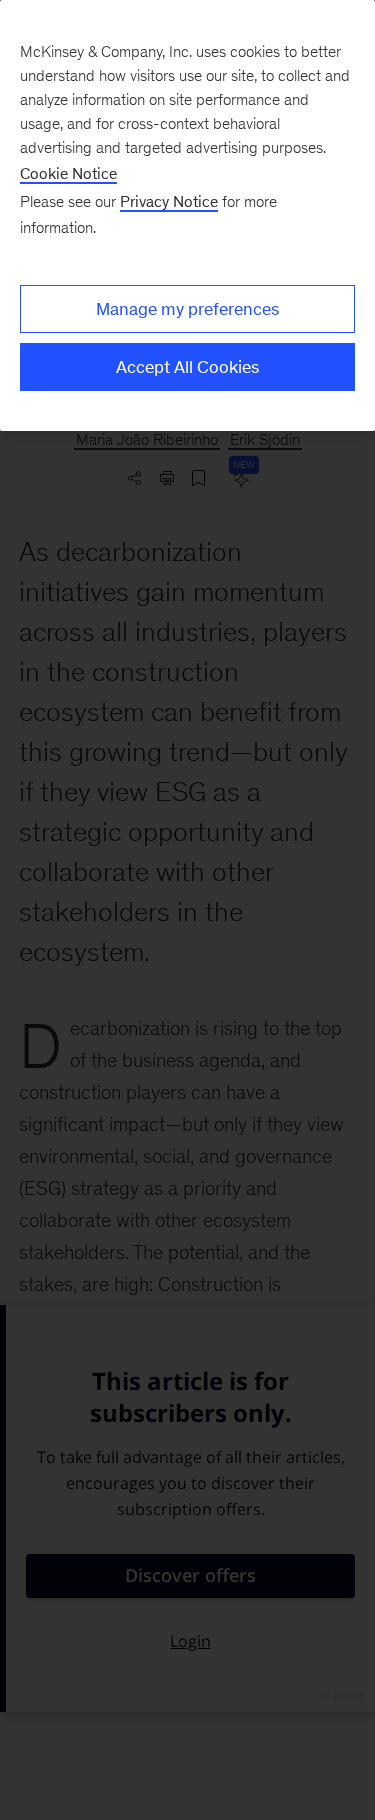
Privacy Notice (169, 201)
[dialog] (187, 215)
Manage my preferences (187, 309)
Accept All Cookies (187, 367)
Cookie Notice (68, 173)
